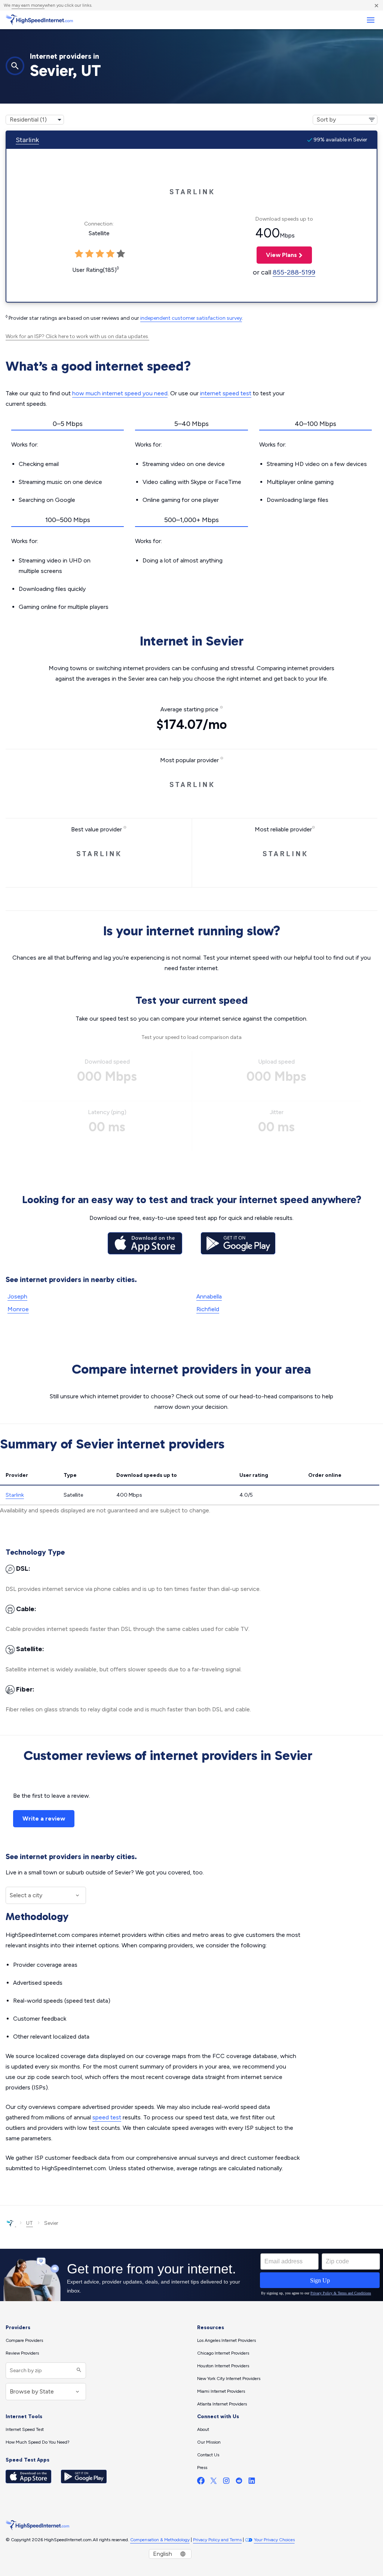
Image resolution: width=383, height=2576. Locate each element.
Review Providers (22, 2353)
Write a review (44, 1818)
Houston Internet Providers (223, 2366)
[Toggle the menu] (370, 20)
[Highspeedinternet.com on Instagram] (226, 2482)
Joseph (17, 1296)
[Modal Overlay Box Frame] (191, 2275)
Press (202, 2468)
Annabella (209, 1296)
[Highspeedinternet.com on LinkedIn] (252, 2482)
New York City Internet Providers (229, 2379)
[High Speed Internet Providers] (39, 20)
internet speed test (226, 393)
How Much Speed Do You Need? (38, 2442)
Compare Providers (24, 2340)
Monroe (18, 1309)
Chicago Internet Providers (223, 2353)
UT (30, 2223)
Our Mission (209, 2442)
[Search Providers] (78, 2370)
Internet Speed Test (25, 2429)
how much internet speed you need (120, 393)
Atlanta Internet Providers (222, 2404)
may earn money (28, 5)
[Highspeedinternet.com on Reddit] (239, 2482)
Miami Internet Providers (221, 2391)
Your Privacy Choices (274, 2540)
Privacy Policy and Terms (217, 2540)
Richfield (208, 1309)
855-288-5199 (294, 272)
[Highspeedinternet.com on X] (214, 2482)
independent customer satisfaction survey (191, 318)
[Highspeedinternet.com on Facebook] (201, 2482)
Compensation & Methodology (160, 2540)
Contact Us (208, 2455)
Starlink (27, 140)
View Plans (277, 255)
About (203, 2429)
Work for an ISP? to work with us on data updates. (77, 336)
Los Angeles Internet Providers (226, 2340)
